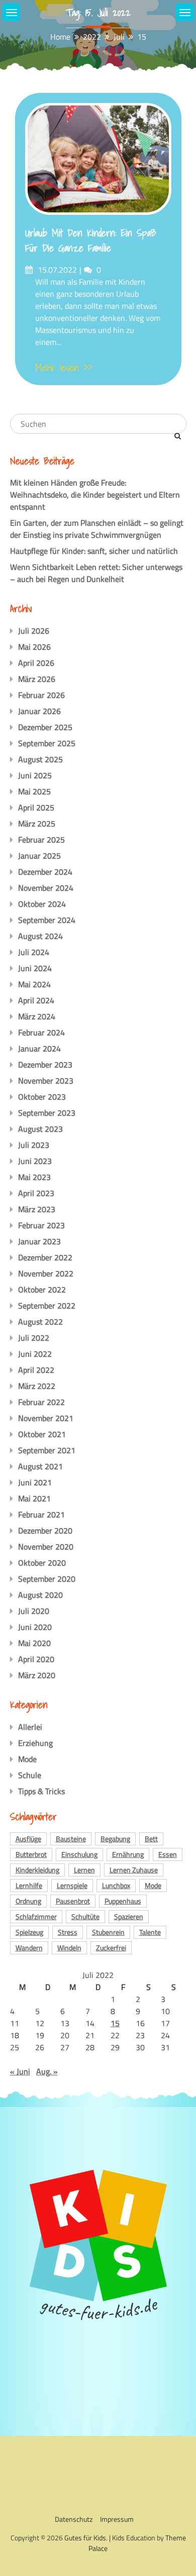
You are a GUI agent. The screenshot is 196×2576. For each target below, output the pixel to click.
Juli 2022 (34, 1338)
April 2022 (36, 1370)
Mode (27, 1759)
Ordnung (28, 1901)
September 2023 (47, 1113)
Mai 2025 (34, 791)
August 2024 (40, 936)
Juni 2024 (35, 968)
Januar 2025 (39, 856)
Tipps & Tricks (41, 1791)
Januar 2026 (39, 711)
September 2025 (47, 743)
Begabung (115, 1839)
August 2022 (40, 1322)
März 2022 (37, 1386)
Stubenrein (108, 1932)
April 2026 (36, 663)
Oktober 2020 (42, 1563)
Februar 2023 (41, 1225)
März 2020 (37, 1675)
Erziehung (35, 1743)
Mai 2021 (34, 1498)
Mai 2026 (34, 647)
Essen (168, 1854)
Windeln (69, 1948)
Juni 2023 (35, 1161)
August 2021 (40, 1466)
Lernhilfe (29, 1885)
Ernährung (128, 1854)
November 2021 (46, 1418)
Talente (150, 1932)
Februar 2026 (41, 695)
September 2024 (47, 920)
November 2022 (46, 1273)
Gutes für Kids (85, 2538)
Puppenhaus (123, 1901)
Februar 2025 (41, 840)
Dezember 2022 (45, 1257)
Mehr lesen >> (64, 368)
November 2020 (46, 1547)
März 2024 (37, 1016)
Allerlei (30, 1727)
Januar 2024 (39, 1048)
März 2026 (37, 679)
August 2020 (40, 1595)
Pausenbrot (73, 1901)
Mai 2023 (34, 1177)
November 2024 (46, 888)
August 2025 (40, 759)
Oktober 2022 (42, 1290)
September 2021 (47, 1450)
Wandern (29, 1948)
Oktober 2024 (42, 904)
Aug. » (47, 2071)
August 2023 (40, 1129)
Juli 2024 (34, 952)
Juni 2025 (35, 775)
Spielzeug (29, 1932)
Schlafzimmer (36, 1916)
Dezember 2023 (45, 1065)
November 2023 (46, 1081)
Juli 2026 (34, 631)
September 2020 (47, 1579)
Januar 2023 (39, 1241)
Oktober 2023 (42, 1097)
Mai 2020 (34, 1643)
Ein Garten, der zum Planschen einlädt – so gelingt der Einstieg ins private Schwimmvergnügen (97, 529)
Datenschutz (74, 2519)
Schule (30, 1775)
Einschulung (79, 1854)
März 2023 (37, 1209)
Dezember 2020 (45, 1531)
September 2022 (47, 1306)
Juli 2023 (34, 1145)
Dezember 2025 (45, 727)
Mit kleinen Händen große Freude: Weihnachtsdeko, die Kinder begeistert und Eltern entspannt (95, 495)
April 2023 (36, 1193)
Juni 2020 (35, 1627)
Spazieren (129, 1916)
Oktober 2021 (42, 1434)
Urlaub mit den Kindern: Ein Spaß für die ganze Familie (91, 241)
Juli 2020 (34, 1611)
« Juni (20, 2071)
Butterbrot (31, 1854)
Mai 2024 (34, 984)
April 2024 (36, 1000)
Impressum (117, 2519)
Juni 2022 (35, 1354)
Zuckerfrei (111, 1948)
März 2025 (37, 824)
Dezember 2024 (45, 872)
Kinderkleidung (37, 1870)
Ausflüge (28, 1839)
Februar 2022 (41, 1402)
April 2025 (36, 807)
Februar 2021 (41, 1514)
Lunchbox (116, 1885)
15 (115, 2023)
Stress (68, 1932)
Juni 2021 (35, 1482)
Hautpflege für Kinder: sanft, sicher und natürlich (94, 551)
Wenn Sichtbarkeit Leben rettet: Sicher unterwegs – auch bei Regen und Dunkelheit (96, 573)
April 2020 (36, 1659)
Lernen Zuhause (134, 1870)
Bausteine (71, 1839)
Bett (151, 1839)
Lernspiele (72, 1885)
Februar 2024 (41, 1032)
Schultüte (85, 1916)
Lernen (84, 1870)
